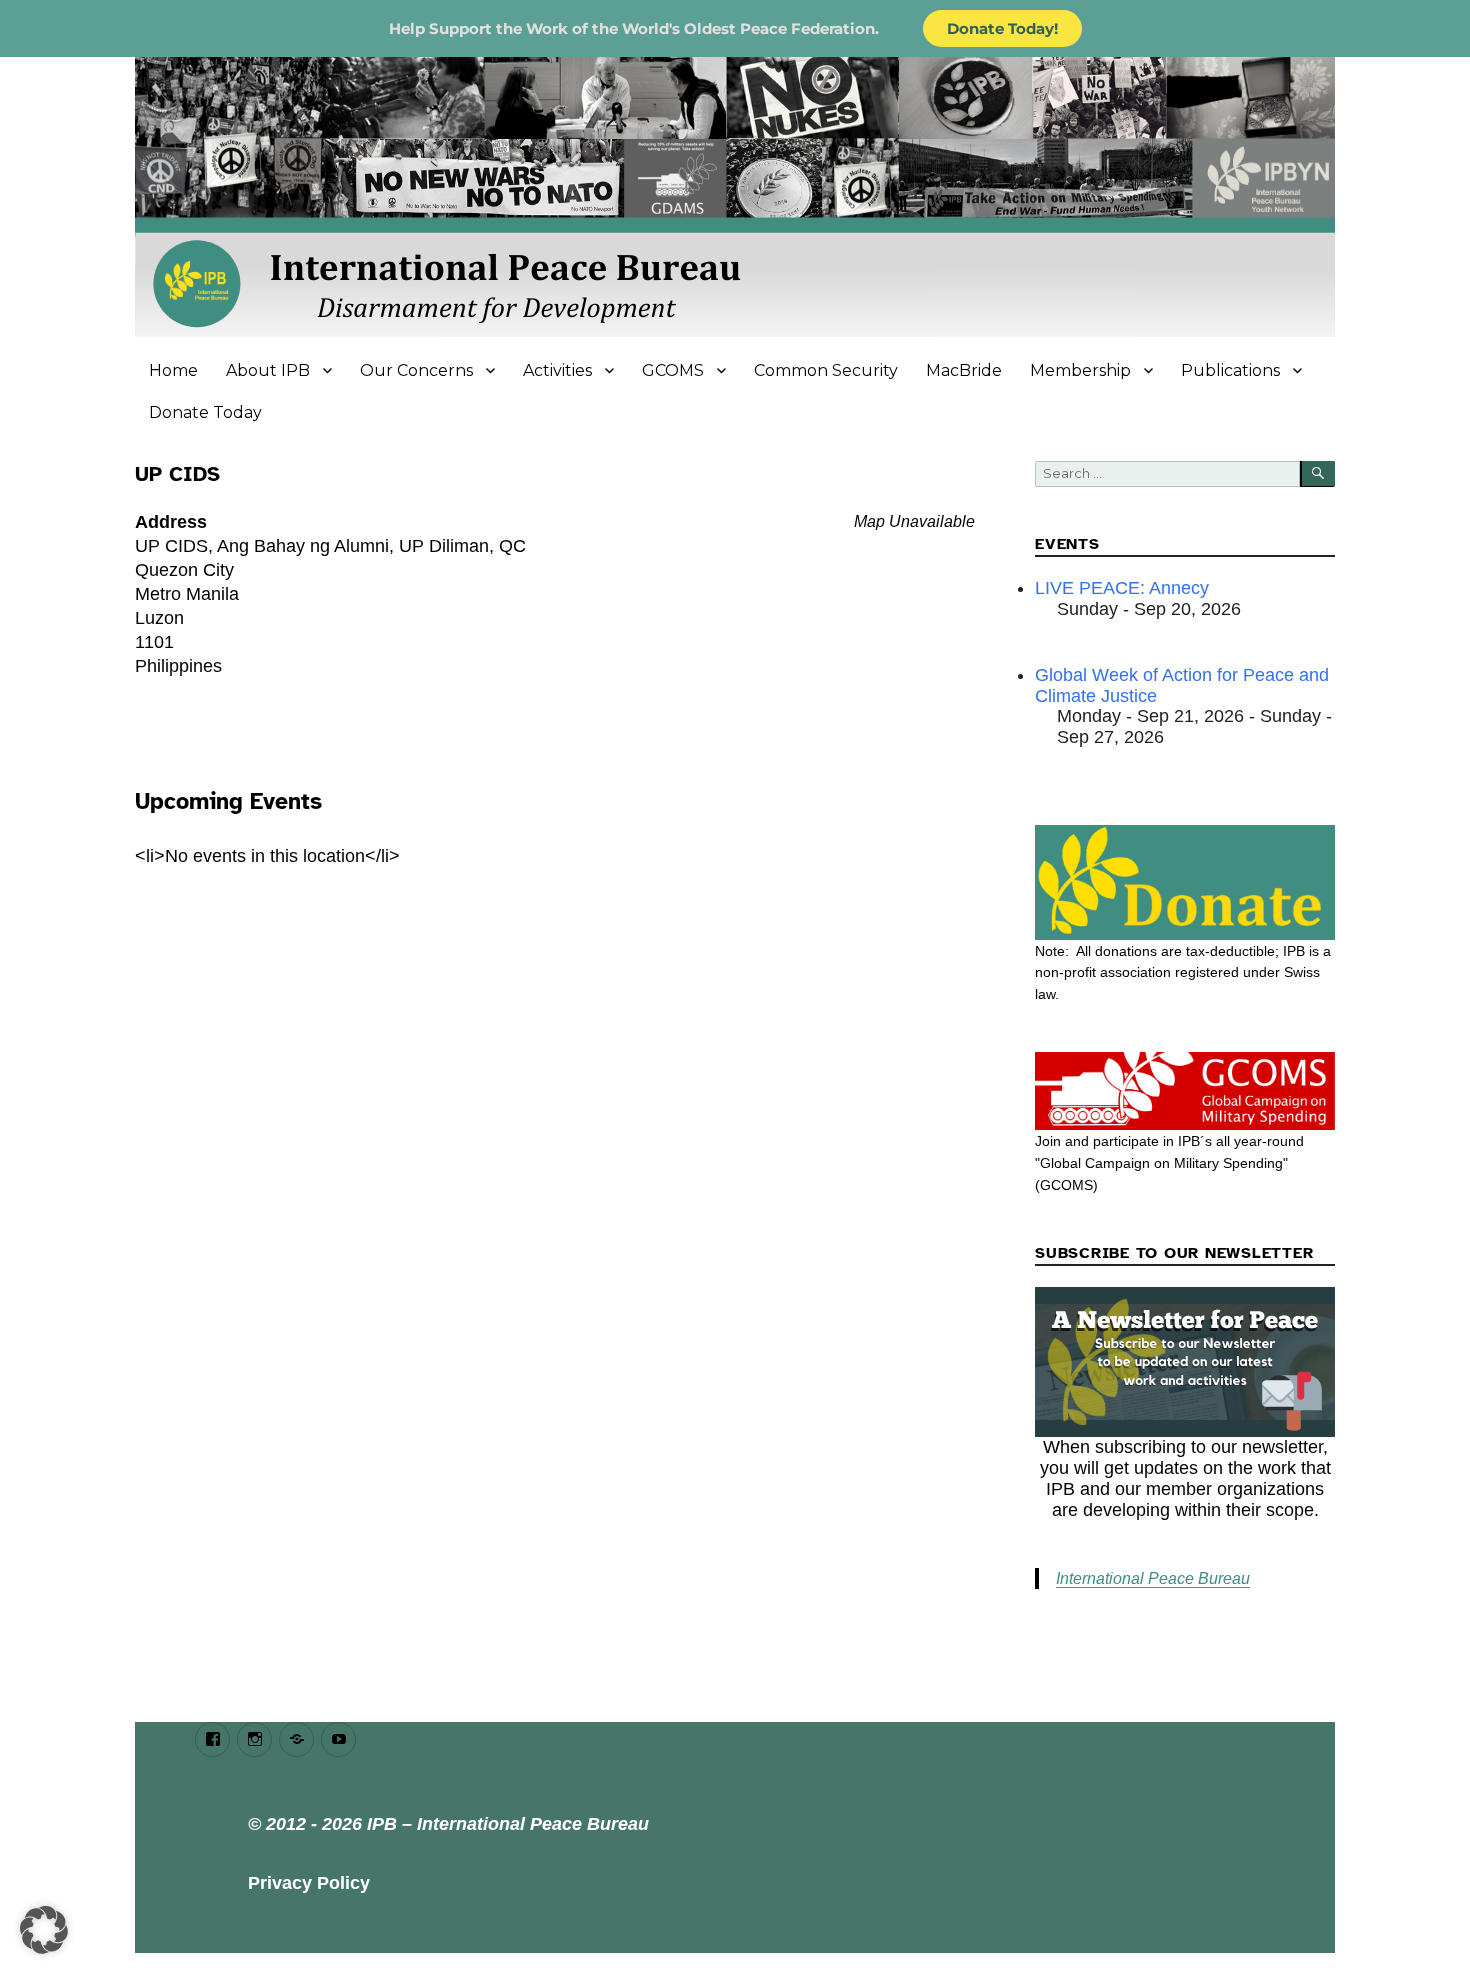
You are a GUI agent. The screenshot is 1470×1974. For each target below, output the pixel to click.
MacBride (964, 370)
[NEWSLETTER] (1185, 1362)
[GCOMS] (1185, 1091)
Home (173, 370)
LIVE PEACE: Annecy (1122, 588)
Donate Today (205, 412)
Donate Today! (1002, 28)
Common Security (826, 370)
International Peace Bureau (1153, 1578)
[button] (44, 1930)
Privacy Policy (309, 1883)
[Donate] (1185, 882)
